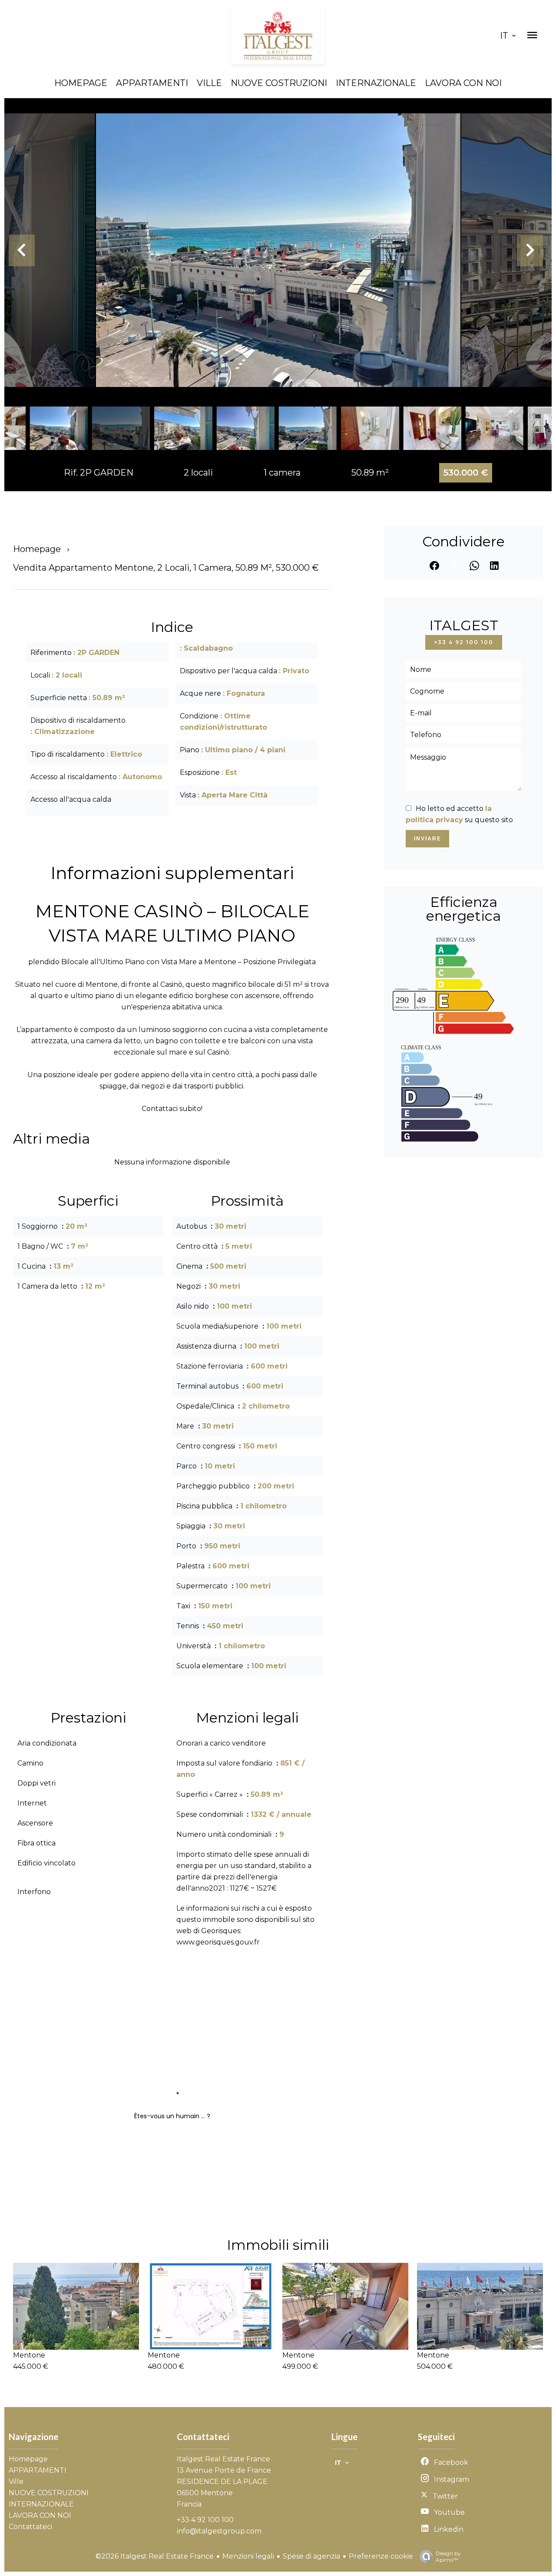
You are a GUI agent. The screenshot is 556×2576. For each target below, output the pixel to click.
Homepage (37, 549)
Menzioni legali (248, 2556)
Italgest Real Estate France (223, 2459)
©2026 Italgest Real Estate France (155, 2556)
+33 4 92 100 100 (464, 642)
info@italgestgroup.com (219, 2531)
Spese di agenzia (311, 2556)
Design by (448, 2556)
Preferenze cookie (381, 2556)
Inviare (428, 839)
